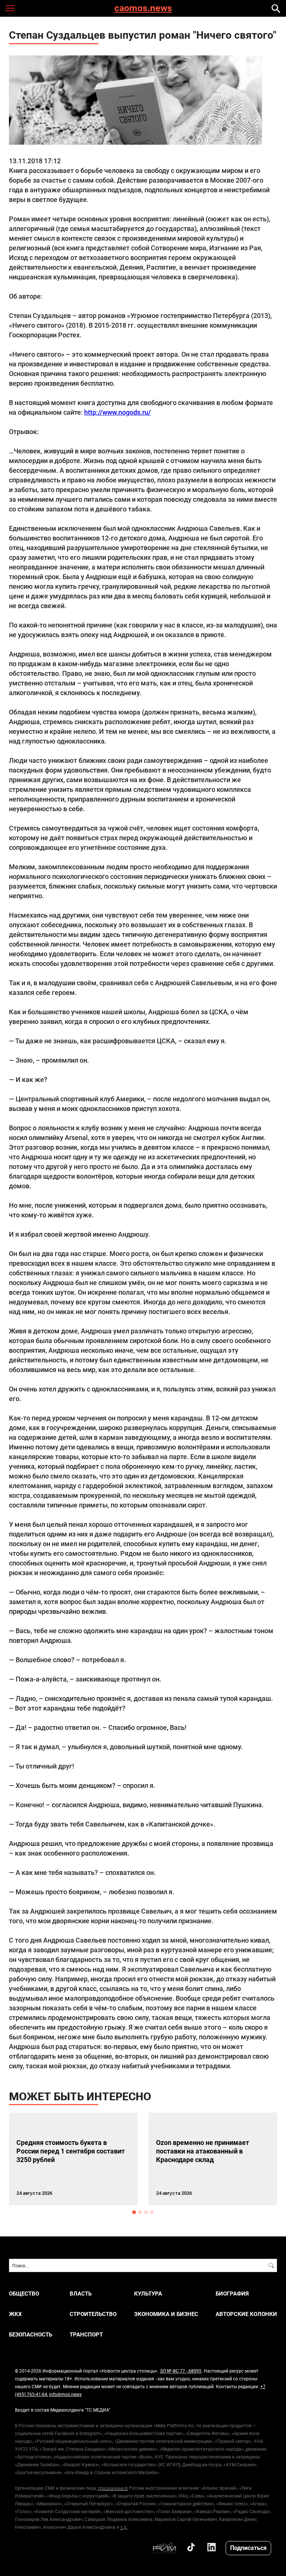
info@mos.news (65, 2394)
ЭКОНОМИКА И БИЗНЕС (166, 2314)
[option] (73, 2159)
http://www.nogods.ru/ (117, 412)
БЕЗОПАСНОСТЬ (31, 2334)
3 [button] (146, 2212)
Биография (232, 2294)
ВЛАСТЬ (81, 2294)
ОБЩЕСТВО (24, 2294)
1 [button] (134, 2212)
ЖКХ (15, 2314)
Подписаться (248, 2548)
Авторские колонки (246, 2314)
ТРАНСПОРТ (86, 2334)
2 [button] (140, 2212)
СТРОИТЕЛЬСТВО (93, 2314)
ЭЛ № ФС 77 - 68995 (181, 2371)
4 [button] (152, 2212)
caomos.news (143, 8)
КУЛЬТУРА (148, 2294)
